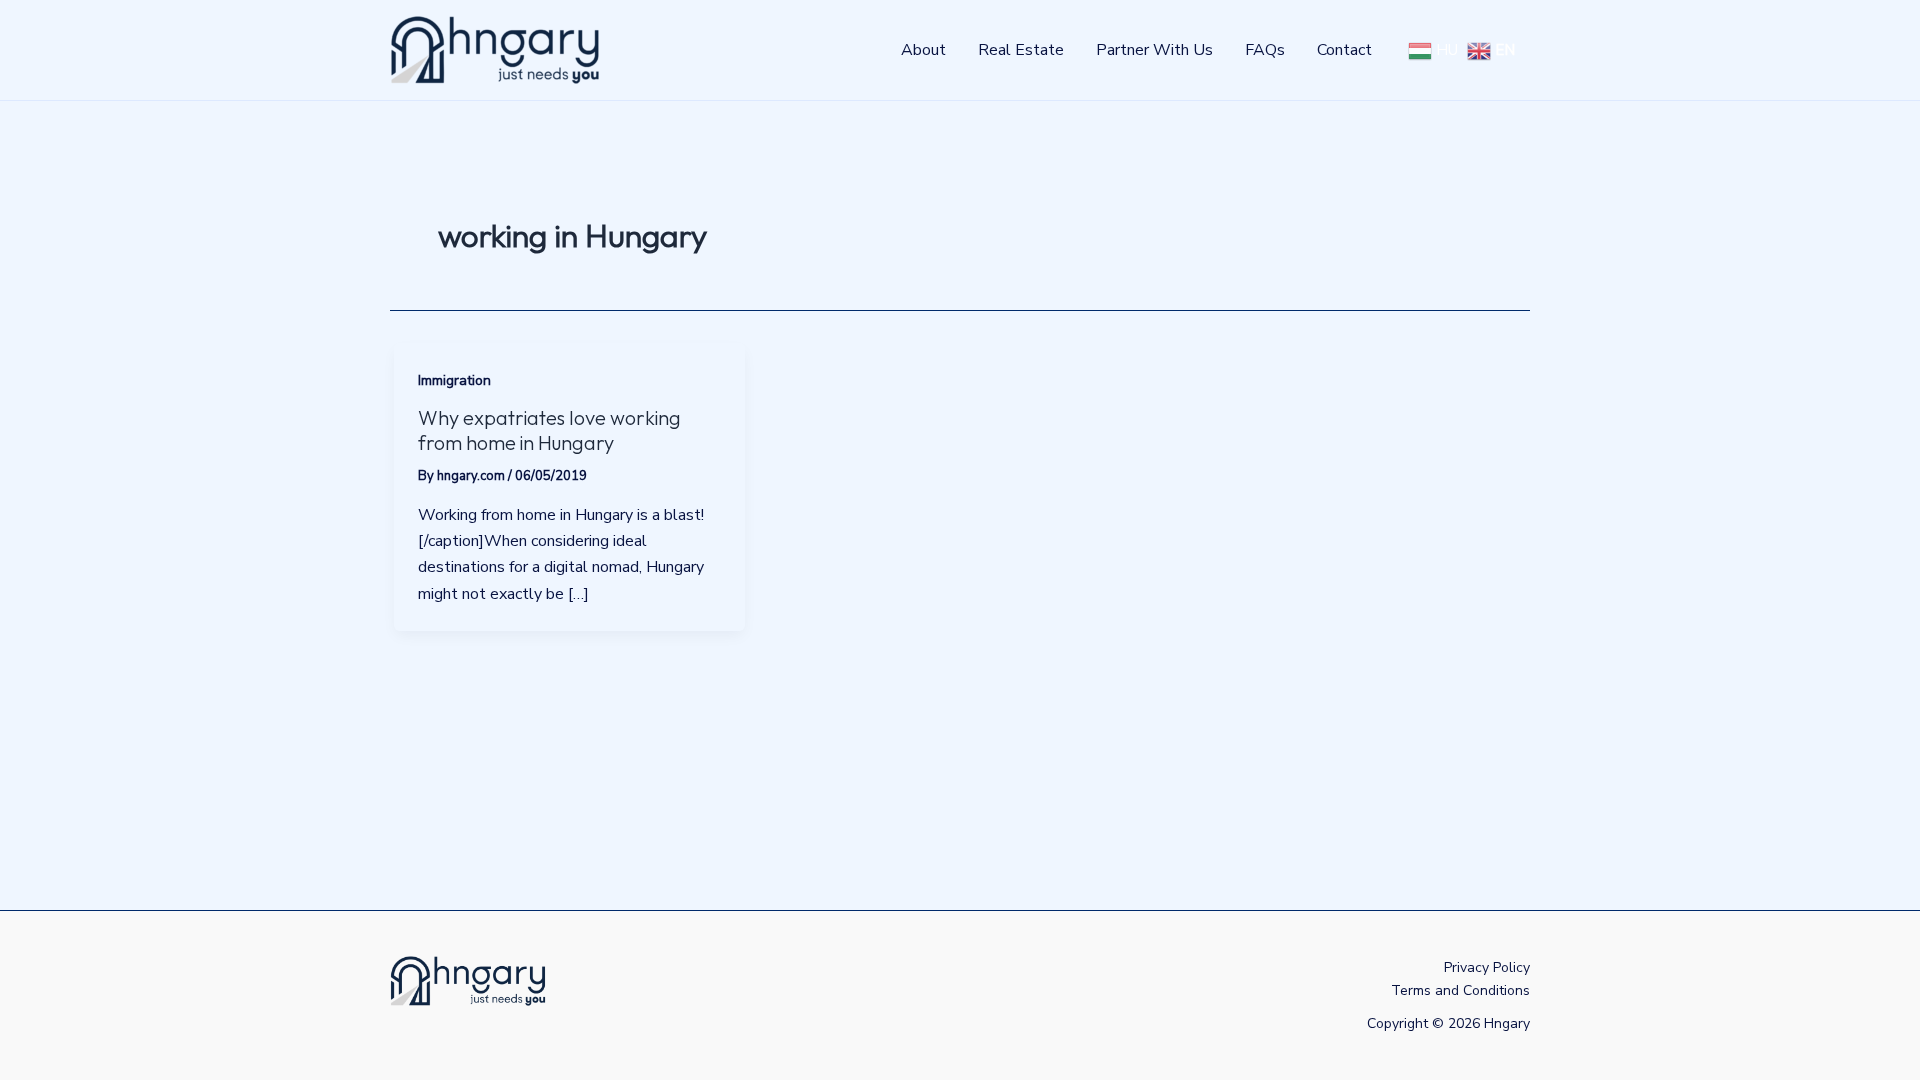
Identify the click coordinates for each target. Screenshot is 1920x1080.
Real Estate (1021, 50)
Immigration (454, 380)
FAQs (1265, 50)
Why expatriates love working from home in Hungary (549, 430)
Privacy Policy (1487, 967)
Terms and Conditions (1460, 990)
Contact (1344, 50)
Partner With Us (1154, 50)
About (923, 50)
